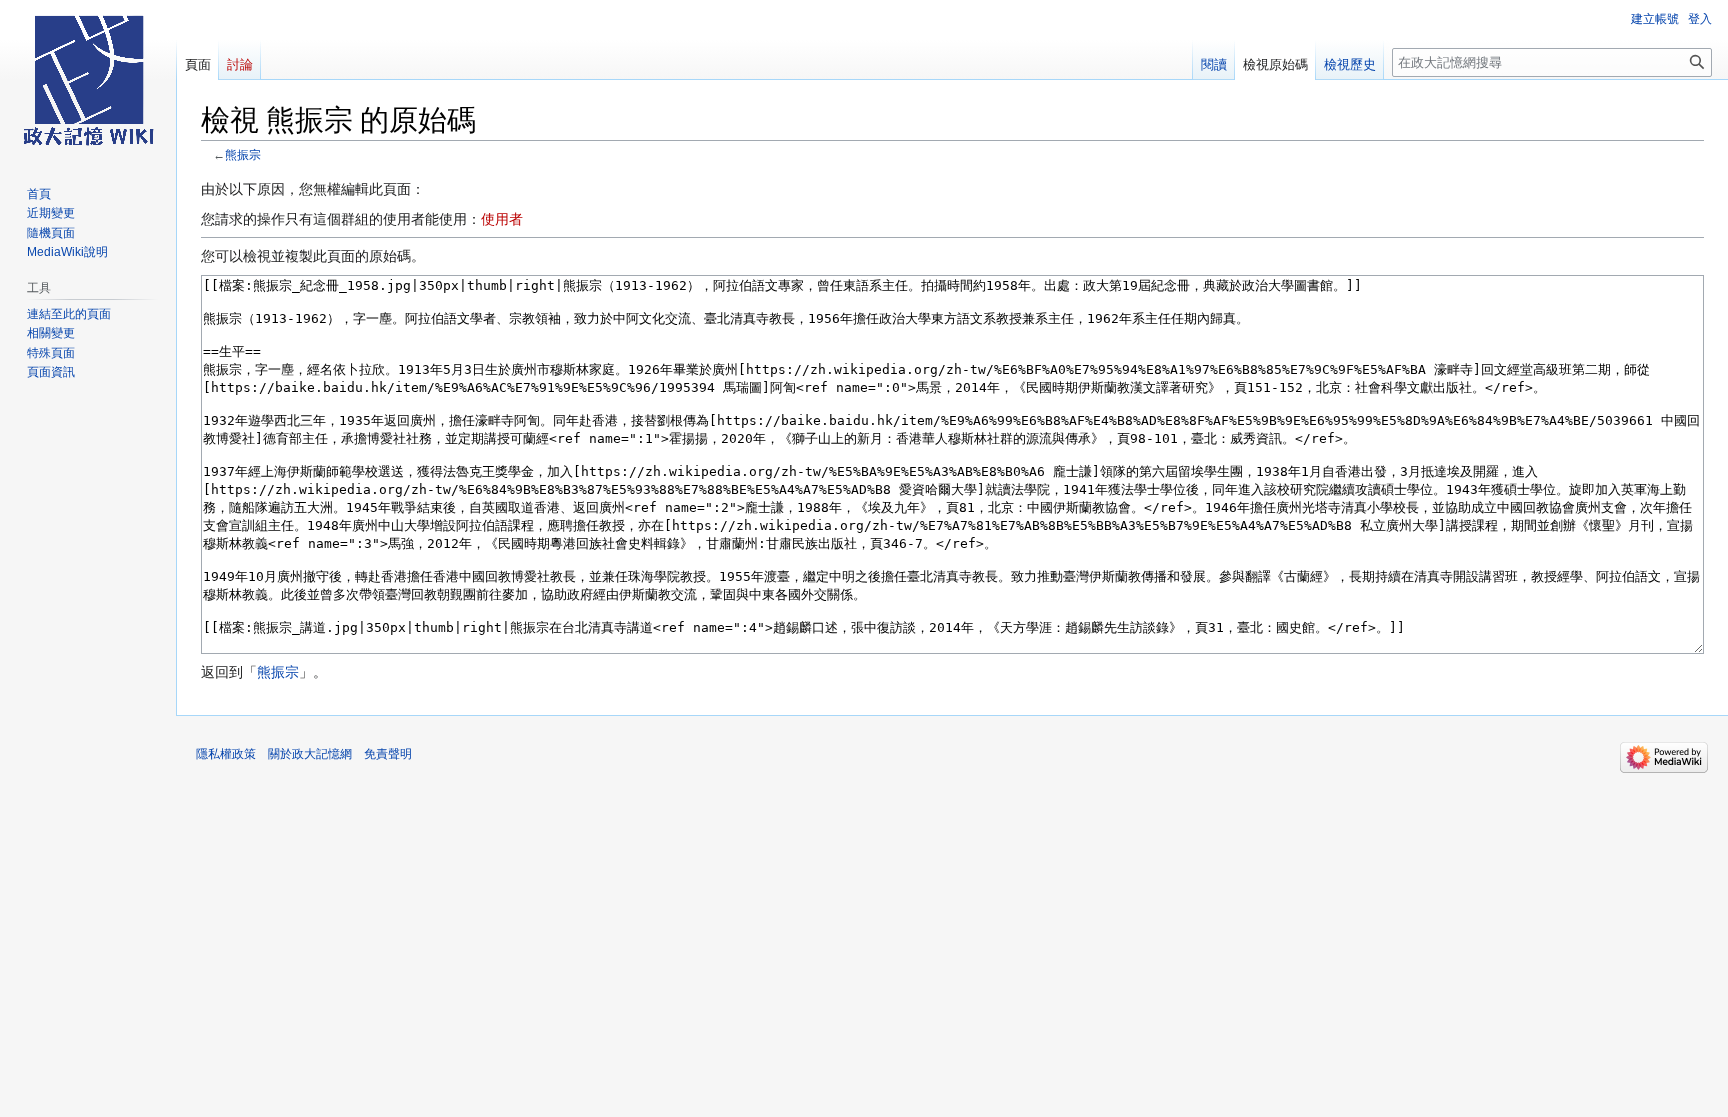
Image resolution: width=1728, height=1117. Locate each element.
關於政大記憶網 (310, 754)
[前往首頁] (88, 80)
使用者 (502, 219)
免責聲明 (388, 754)
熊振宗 (243, 154)
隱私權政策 (226, 754)
